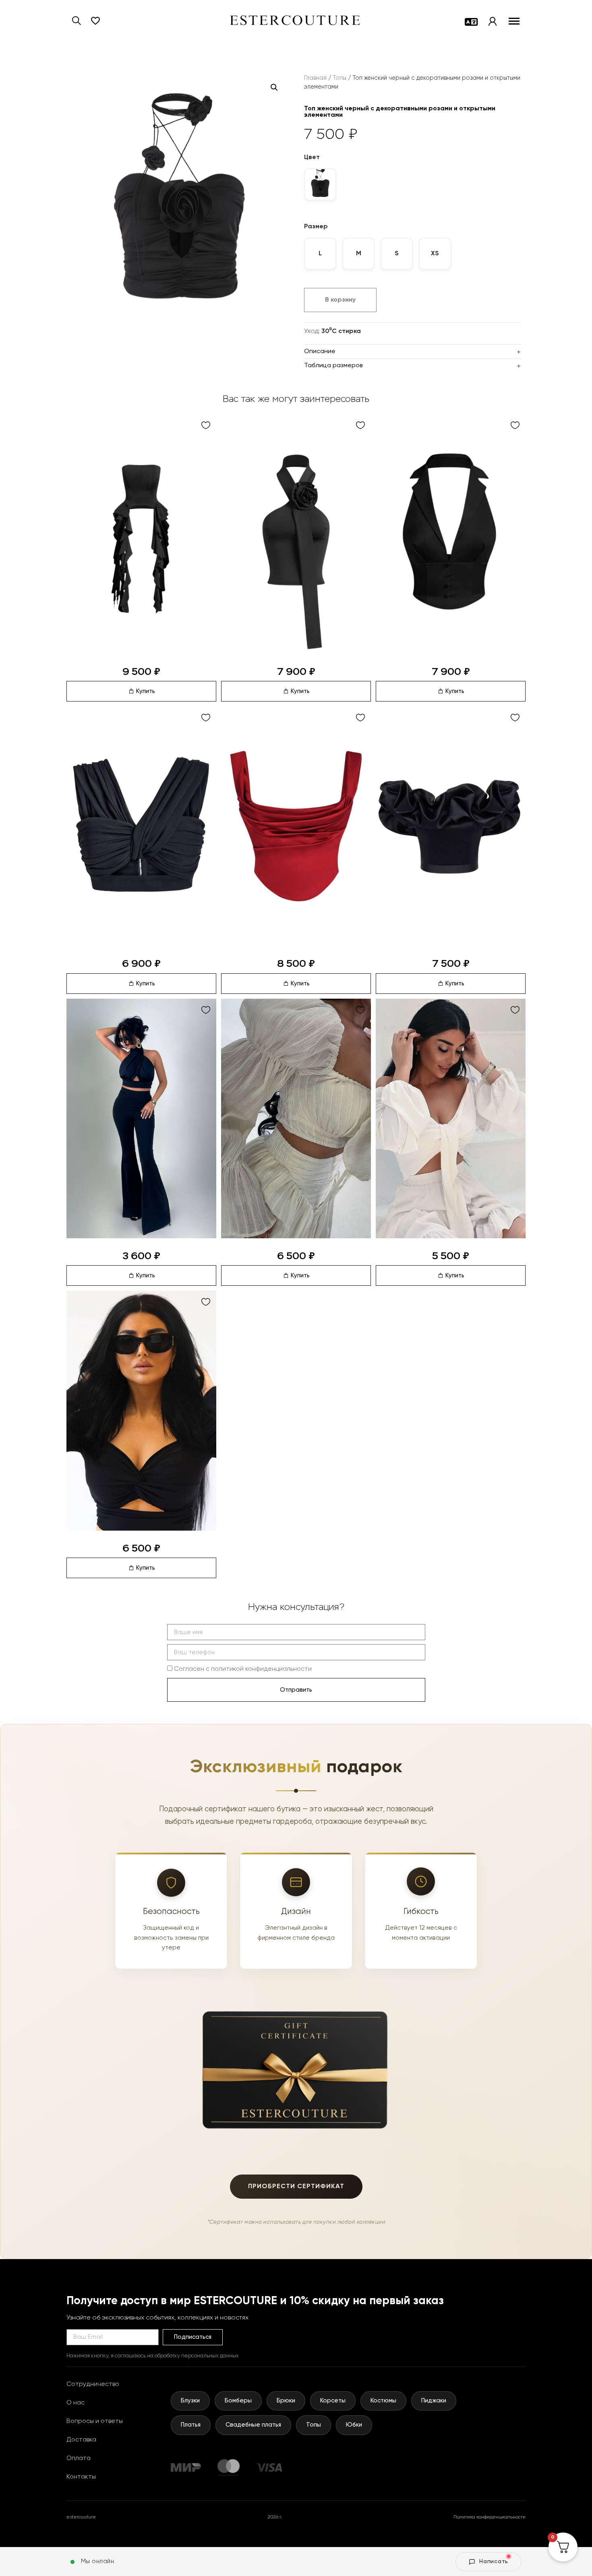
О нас (76, 2403)
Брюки (286, 2401)
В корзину (340, 300)
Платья (191, 2425)
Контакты (81, 2477)
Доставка (81, 2440)
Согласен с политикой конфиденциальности (243, 1669)
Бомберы (238, 2401)
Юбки (354, 2425)
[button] (274, 87)
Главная (315, 78)
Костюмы (383, 2401)
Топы (340, 78)
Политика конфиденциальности (490, 2517)
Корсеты (333, 2401)
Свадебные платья (253, 2425)
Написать (494, 2562)
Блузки (190, 2401)
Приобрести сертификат (296, 2187)
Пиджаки (434, 2401)
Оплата (79, 2458)
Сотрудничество (93, 2384)
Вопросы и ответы (95, 2421)
